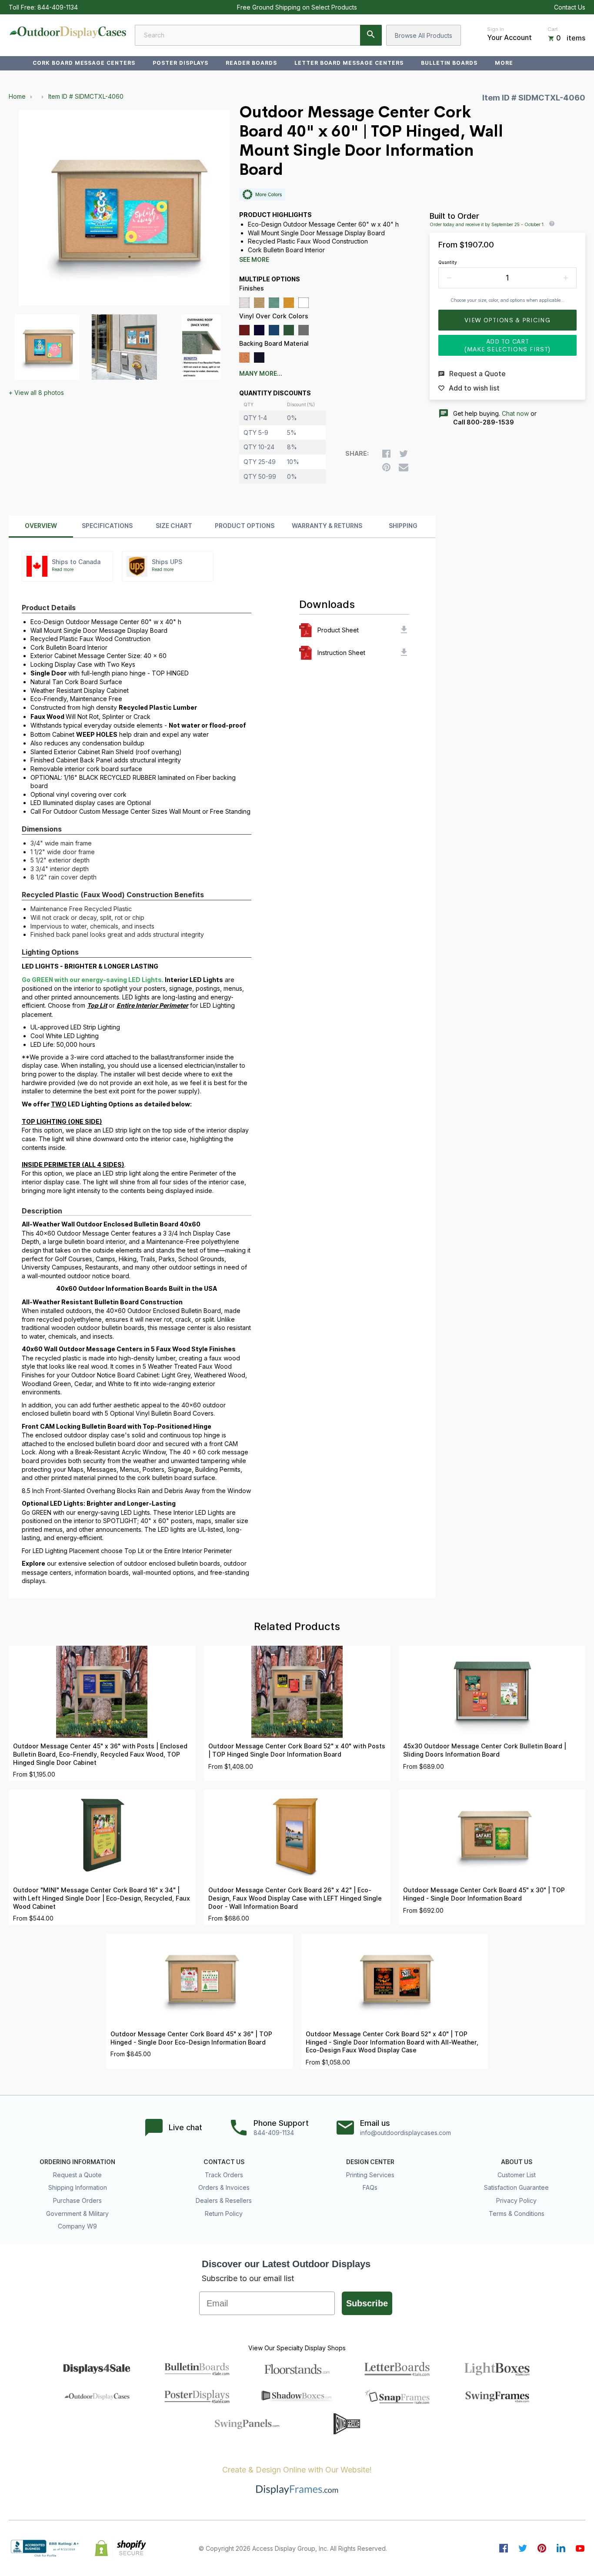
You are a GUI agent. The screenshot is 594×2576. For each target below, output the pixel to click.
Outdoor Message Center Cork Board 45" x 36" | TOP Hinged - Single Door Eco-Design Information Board (191, 2038)
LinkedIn (561, 2548)
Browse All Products (424, 35)
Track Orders (224, 2175)
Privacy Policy (516, 2200)
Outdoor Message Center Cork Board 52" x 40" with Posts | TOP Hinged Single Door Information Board (297, 1750)
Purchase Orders (77, 2200)
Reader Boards (251, 63)
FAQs (370, 2187)
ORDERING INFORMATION (77, 2162)
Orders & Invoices (224, 2187)
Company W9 (77, 2226)
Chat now (515, 413)
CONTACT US (224, 2162)
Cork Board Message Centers (84, 63)
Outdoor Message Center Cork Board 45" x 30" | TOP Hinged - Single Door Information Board (484, 1894)
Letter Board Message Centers (349, 63)
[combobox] (258, 35)
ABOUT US (517, 2162)
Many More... (261, 374)
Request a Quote (77, 2175)
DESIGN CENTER (370, 2162)
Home (17, 96)
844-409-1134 (58, 7)
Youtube (580, 2548)
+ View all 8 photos (36, 393)
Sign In (496, 29)
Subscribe (367, 2303)
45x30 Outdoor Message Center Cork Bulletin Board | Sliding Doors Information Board (485, 1750)
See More (254, 260)
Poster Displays (180, 63)
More (504, 63)
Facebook (504, 2548)
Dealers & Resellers (224, 2200)
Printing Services (370, 2175)
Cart (553, 29)
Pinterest (542, 2548)
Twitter (523, 2548)
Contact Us (570, 7)
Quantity (448, 262)
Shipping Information (78, 2187)
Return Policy (224, 2213)
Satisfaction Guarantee (516, 2187)
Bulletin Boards (449, 63)
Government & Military (77, 2213)
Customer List (517, 2175)
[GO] (371, 35)
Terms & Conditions (517, 2213)
